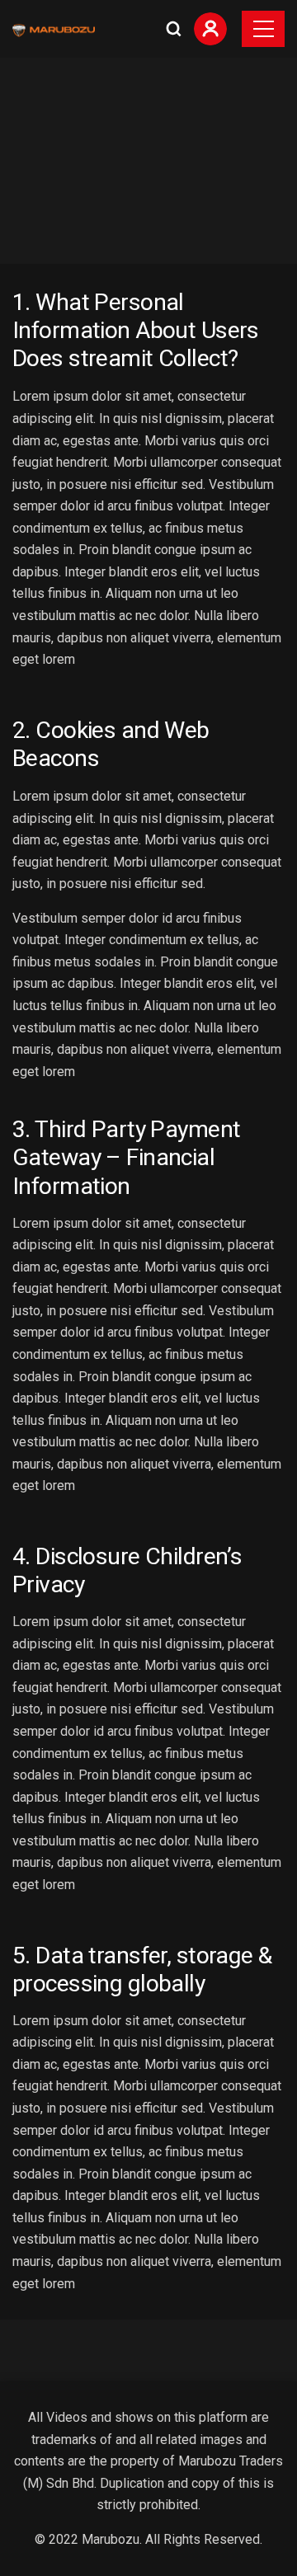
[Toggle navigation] (263, 29)
